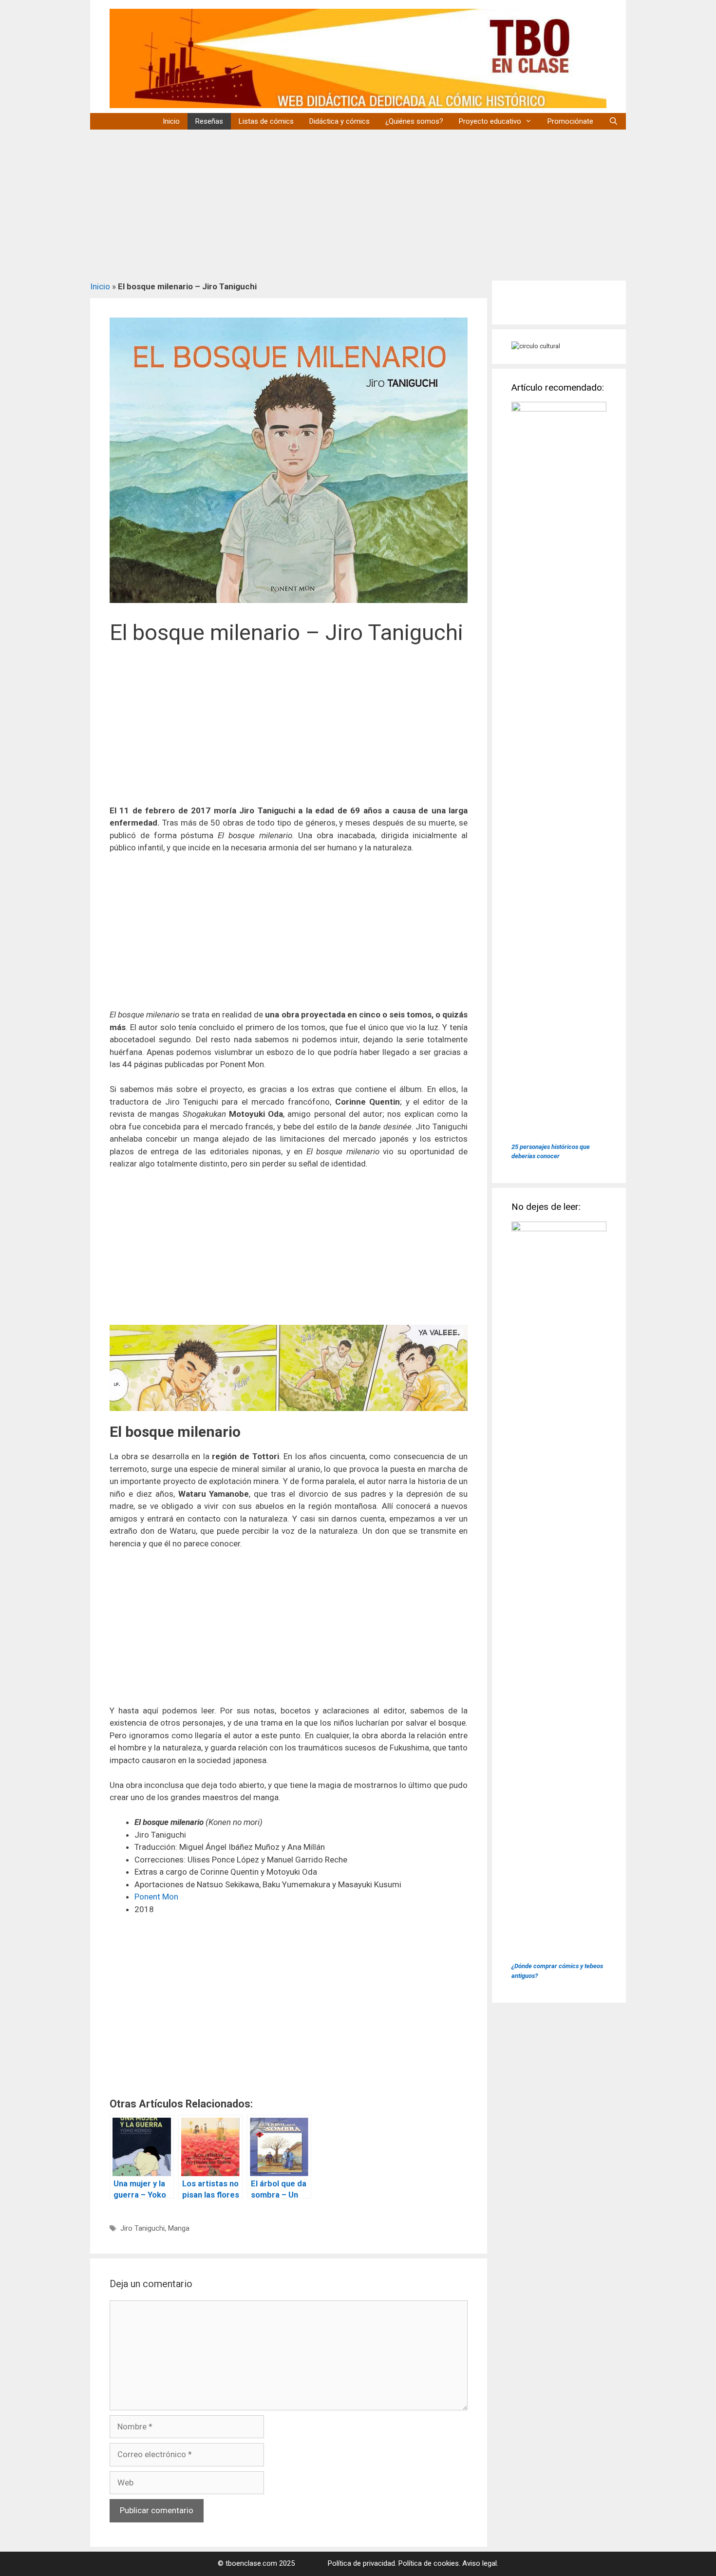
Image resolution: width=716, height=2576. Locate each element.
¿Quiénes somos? (414, 121)
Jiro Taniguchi (142, 2228)
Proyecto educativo (490, 121)
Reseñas (209, 121)
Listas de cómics (266, 121)
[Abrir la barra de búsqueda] (613, 121)
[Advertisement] (358, 203)
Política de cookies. (429, 2563)
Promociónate (570, 121)
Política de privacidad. (362, 2563)
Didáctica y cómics (339, 121)
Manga (179, 2228)
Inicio (171, 121)
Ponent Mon (156, 1897)
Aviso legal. (480, 2563)
